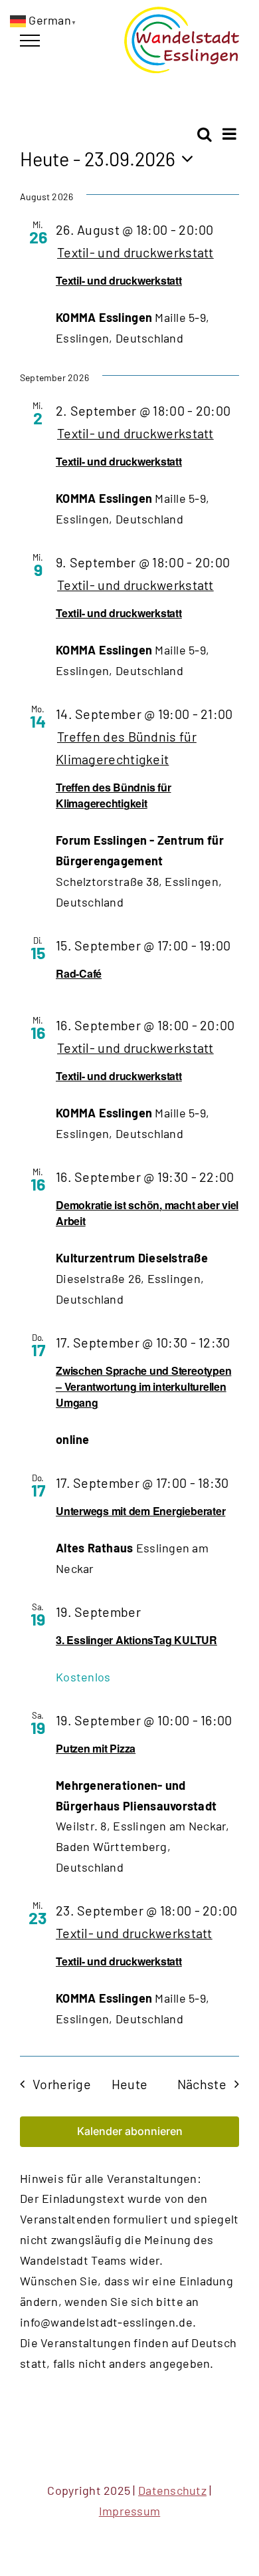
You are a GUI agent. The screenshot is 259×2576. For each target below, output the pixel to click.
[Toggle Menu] (30, 41)
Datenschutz (172, 2490)
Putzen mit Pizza (96, 1748)
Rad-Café (79, 973)
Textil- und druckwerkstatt (119, 280)
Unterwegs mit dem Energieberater (140, 1511)
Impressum (129, 2511)
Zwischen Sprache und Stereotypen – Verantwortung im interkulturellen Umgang (143, 1386)
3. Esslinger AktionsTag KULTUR (136, 1640)
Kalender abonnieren (130, 2131)
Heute (130, 2084)
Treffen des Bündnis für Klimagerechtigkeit (113, 795)
